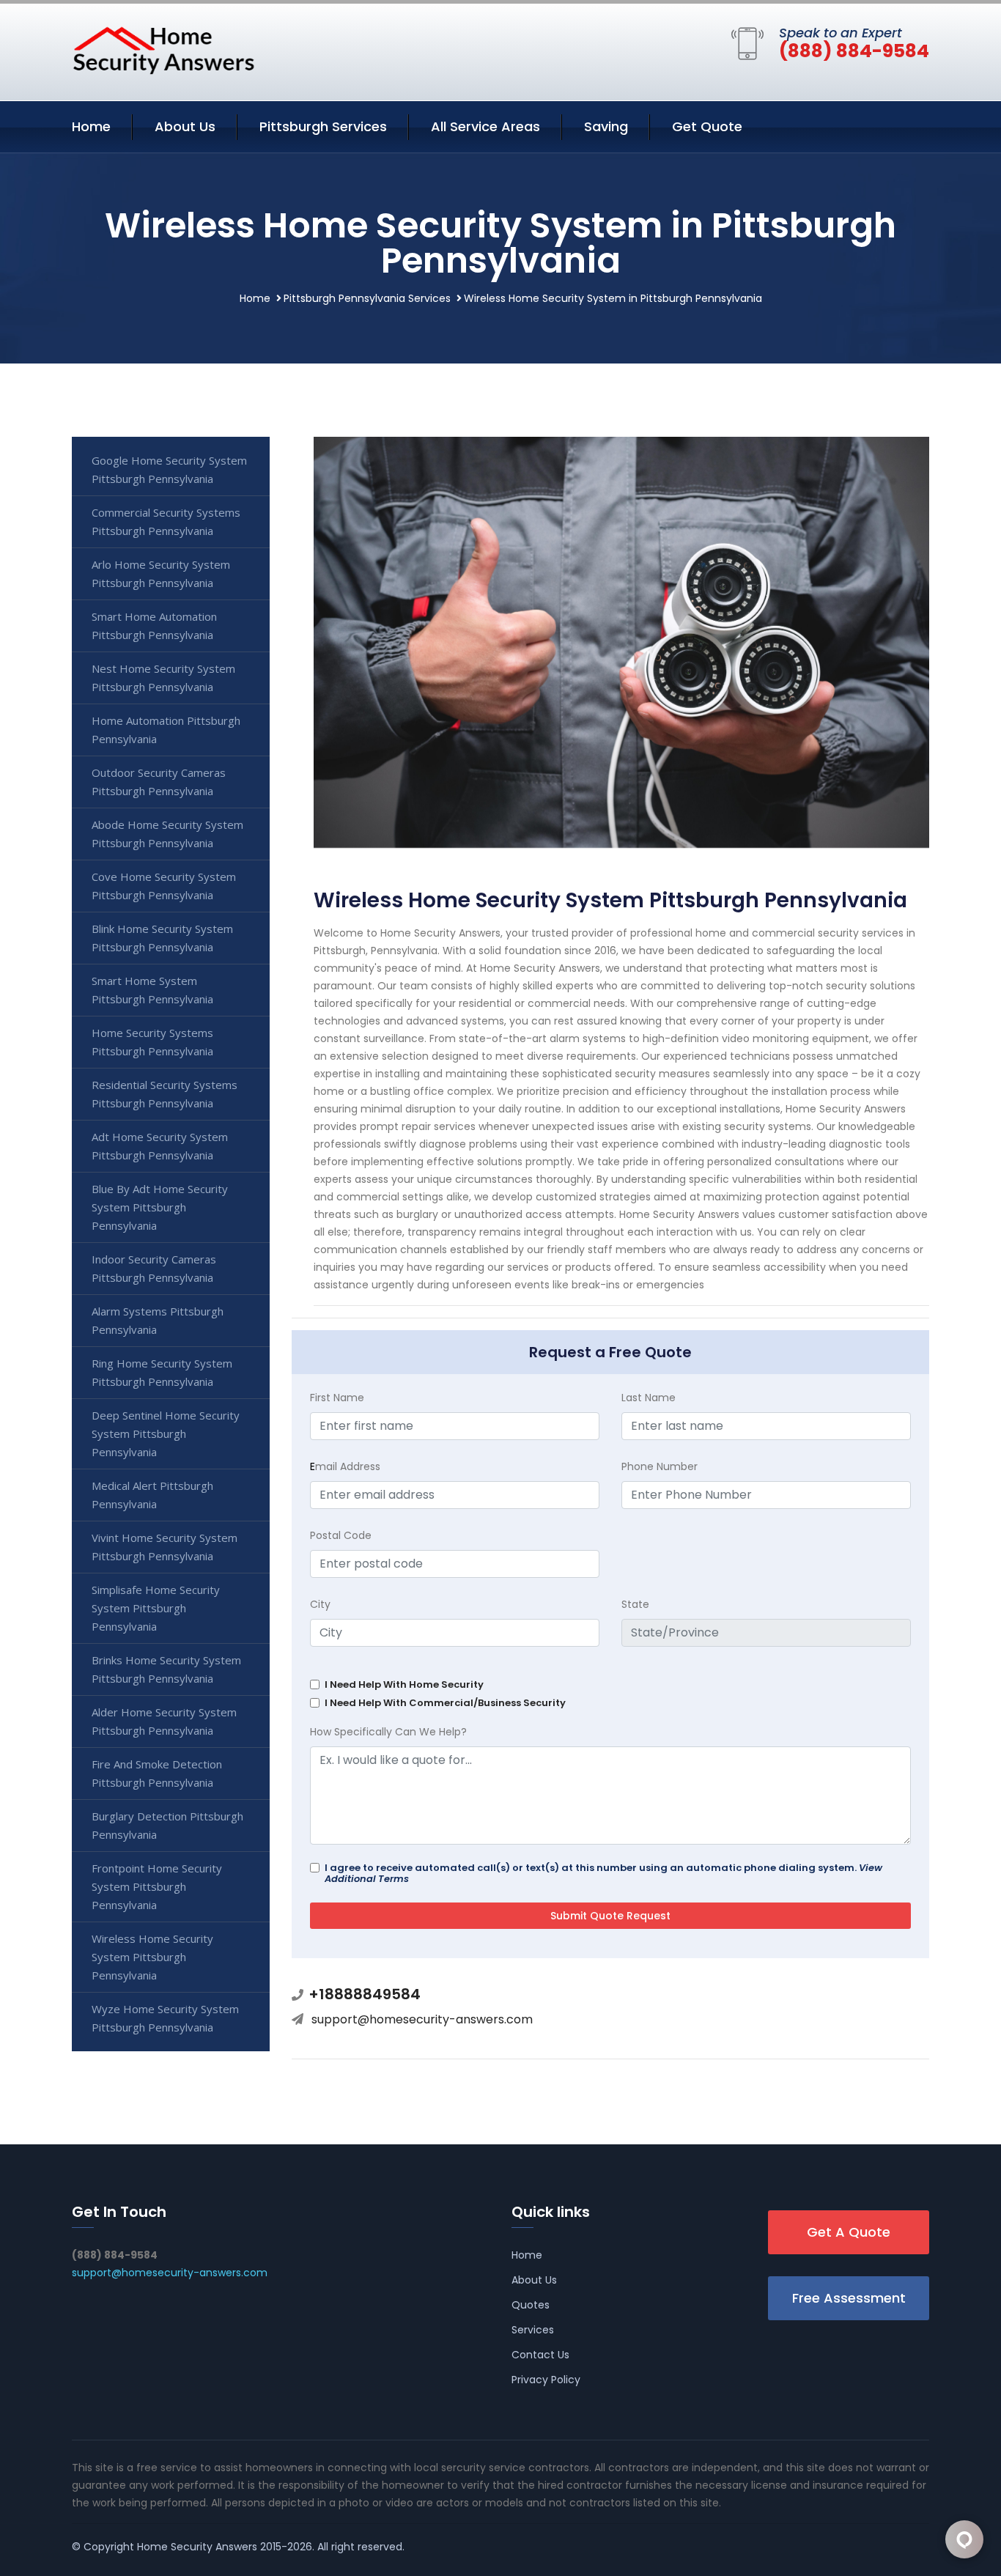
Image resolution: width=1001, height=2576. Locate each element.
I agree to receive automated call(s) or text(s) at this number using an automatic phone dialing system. (603, 1873)
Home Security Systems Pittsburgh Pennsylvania (152, 1042)
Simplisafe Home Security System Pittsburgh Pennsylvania (156, 1608)
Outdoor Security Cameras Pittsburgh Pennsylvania (159, 782)
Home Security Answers (197, 2547)
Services (533, 2330)
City (320, 1604)
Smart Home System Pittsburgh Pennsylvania (152, 990)
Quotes (531, 2305)
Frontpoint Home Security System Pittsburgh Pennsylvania (157, 1886)
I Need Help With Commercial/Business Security (445, 1703)
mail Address (345, 1466)
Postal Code (341, 1535)
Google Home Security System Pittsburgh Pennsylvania (169, 469)
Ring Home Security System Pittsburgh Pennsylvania (162, 1372)
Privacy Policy (546, 2380)
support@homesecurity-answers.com (422, 2019)
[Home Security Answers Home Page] (163, 50)
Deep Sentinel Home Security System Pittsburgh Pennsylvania (166, 1433)
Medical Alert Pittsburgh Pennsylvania (152, 1495)
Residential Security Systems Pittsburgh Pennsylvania (165, 1094)
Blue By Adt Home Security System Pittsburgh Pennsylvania (160, 1207)
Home (91, 126)
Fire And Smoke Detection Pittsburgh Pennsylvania (157, 1773)
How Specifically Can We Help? (388, 1732)
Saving (606, 126)
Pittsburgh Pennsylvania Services (367, 298)
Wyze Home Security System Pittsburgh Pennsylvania (165, 2018)
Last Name (649, 1398)
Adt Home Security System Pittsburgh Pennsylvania (160, 1146)
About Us (185, 126)
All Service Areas (485, 126)
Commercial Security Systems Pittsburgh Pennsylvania (166, 521)
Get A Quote (849, 2232)
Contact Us (540, 2355)
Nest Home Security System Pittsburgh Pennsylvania (163, 678)
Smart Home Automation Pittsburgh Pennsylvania (154, 625)
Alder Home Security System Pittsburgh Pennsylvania (164, 1721)
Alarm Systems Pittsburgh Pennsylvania (158, 1320)
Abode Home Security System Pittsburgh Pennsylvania (167, 834)
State (635, 1604)
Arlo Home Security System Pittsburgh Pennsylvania (161, 573)
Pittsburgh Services (323, 126)
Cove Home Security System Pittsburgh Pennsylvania (164, 886)
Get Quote (707, 126)
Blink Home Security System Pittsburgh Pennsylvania (162, 938)
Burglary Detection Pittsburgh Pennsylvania (167, 1825)
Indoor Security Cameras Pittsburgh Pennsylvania (154, 1268)
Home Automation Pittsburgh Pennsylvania (166, 730)
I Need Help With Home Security (404, 1684)
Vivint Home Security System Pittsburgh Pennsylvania (165, 1547)
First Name (337, 1398)
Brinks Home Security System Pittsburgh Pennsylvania (166, 1669)
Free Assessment (849, 2298)
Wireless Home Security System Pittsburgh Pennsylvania (152, 1957)
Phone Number (660, 1466)
